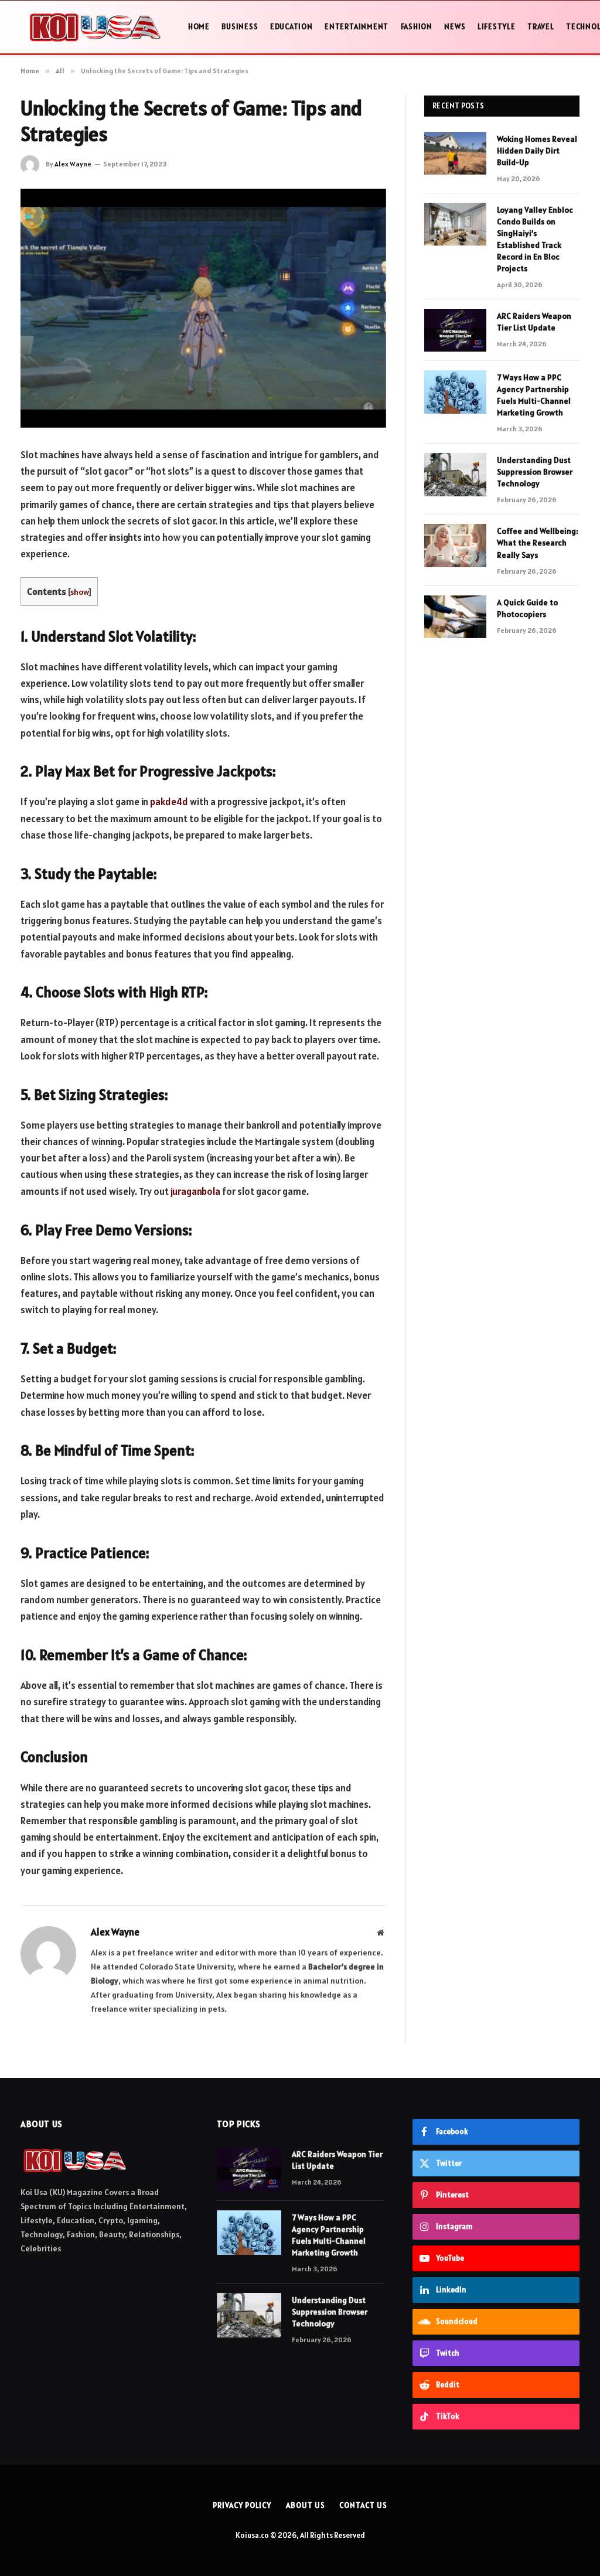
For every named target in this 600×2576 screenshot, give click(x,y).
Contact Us (363, 2505)
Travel (541, 27)
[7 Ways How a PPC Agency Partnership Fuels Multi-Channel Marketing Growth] (455, 392)
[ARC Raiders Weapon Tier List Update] (455, 330)
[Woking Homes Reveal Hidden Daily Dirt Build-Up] (455, 153)
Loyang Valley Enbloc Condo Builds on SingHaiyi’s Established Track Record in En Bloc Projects (535, 239)
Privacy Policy (242, 2505)
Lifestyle (497, 27)
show (79, 592)
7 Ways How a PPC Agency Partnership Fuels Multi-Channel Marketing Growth (534, 395)
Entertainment (357, 27)
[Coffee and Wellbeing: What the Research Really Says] (455, 545)
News (455, 27)
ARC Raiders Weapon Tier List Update (534, 322)
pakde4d (169, 802)
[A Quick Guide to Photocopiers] (455, 617)
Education (292, 27)
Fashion (417, 27)
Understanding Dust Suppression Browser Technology (535, 472)
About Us (305, 2505)
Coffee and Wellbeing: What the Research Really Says (538, 543)
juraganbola (195, 1191)
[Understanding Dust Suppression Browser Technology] (455, 474)
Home (199, 27)
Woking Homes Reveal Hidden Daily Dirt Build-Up (537, 151)
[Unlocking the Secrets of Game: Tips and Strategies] (203, 308)
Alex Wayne (73, 164)
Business (240, 27)
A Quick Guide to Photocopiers (527, 608)
